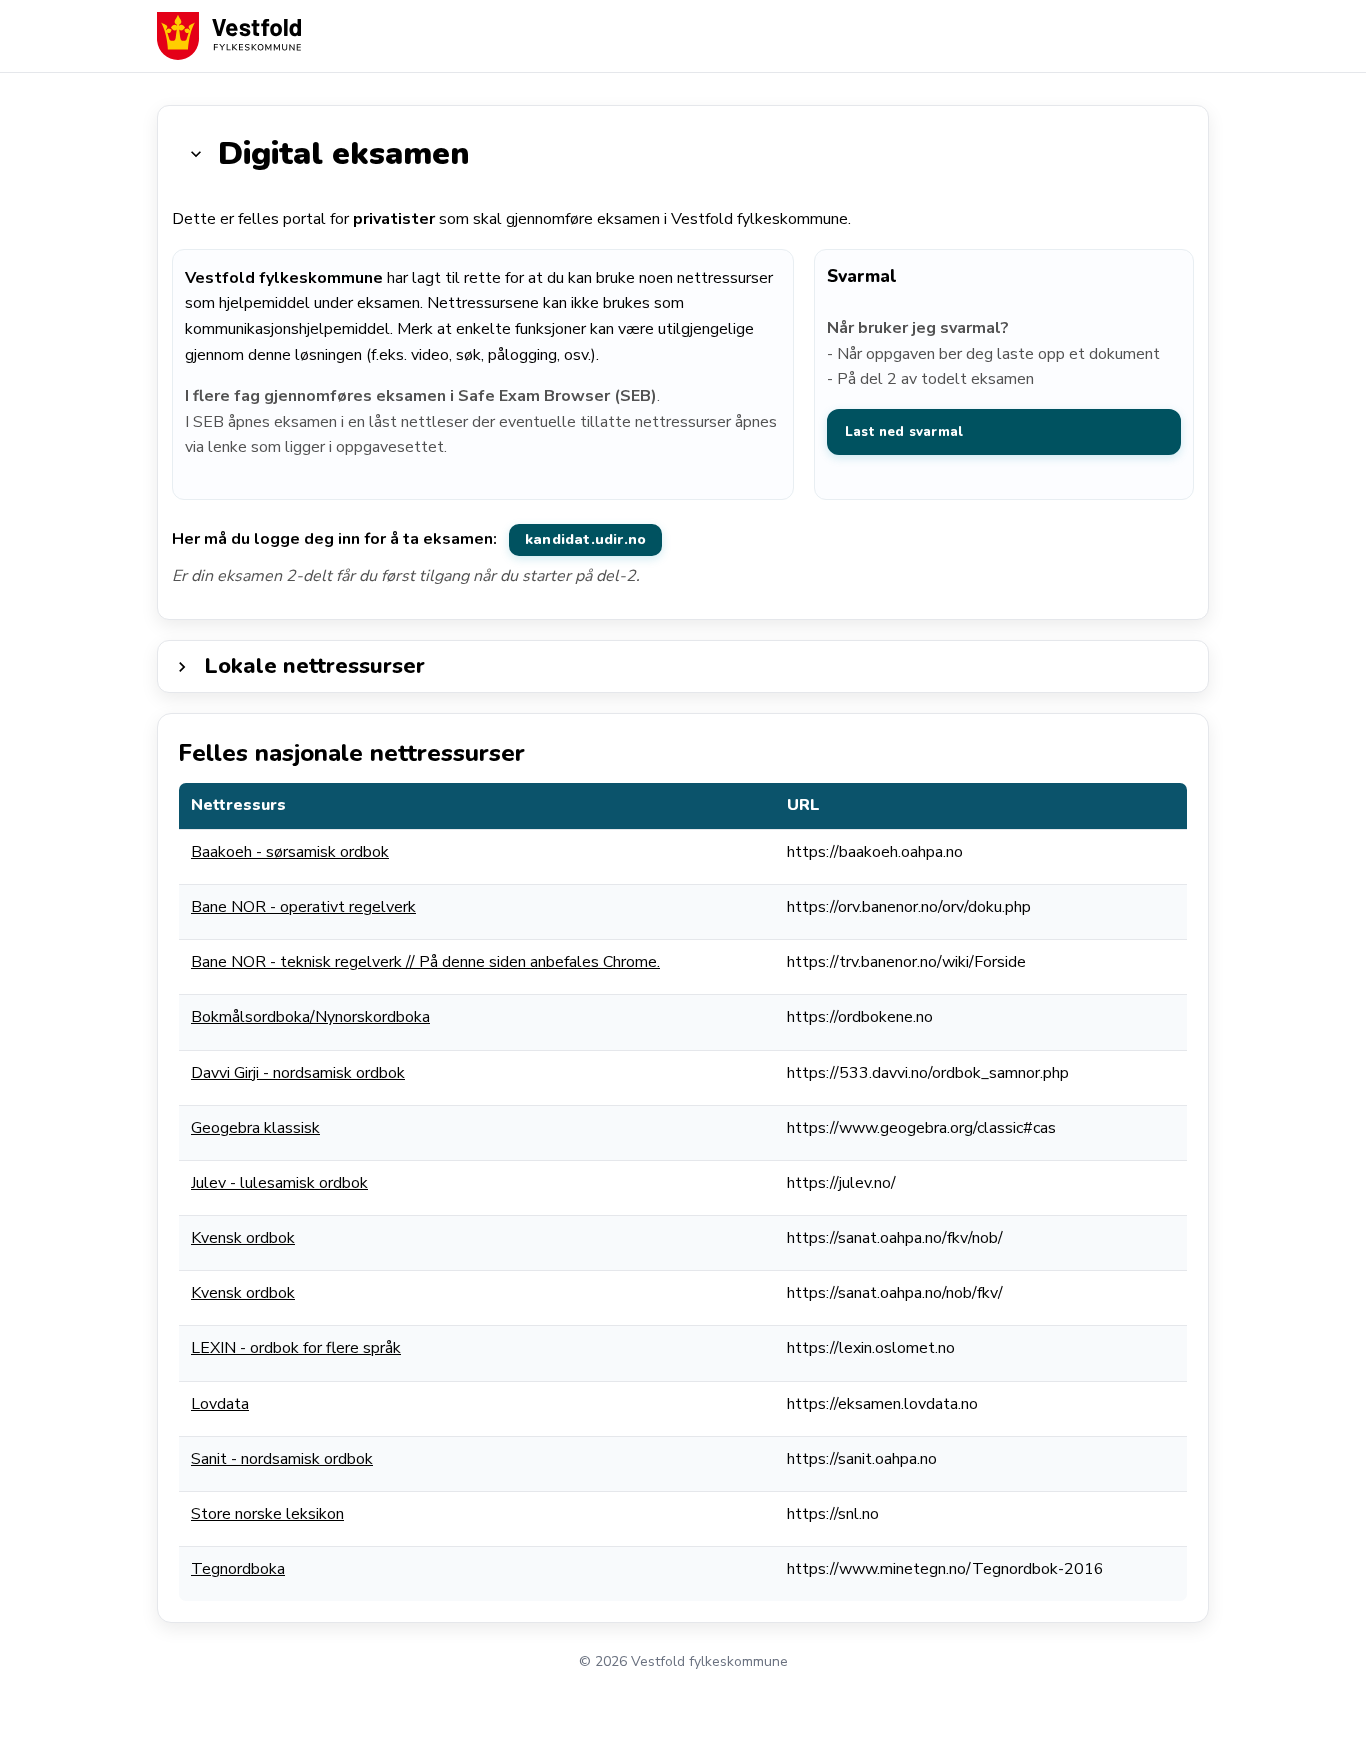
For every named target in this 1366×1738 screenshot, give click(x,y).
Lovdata (220, 1404)
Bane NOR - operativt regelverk (303, 907)
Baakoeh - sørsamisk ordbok (290, 852)
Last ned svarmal (904, 432)
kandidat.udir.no (585, 539)
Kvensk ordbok (243, 1238)
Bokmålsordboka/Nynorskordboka (310, 1017)
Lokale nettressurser (314, 666)
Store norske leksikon (267, 1514)
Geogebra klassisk (255, 1128)
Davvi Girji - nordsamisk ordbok (298, 1073)
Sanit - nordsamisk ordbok (282, 1459)
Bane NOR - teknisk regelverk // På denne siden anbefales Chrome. (425, 962)
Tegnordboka (238, 1569)
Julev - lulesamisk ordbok (279, 1183)
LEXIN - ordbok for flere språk (296, 1348)
